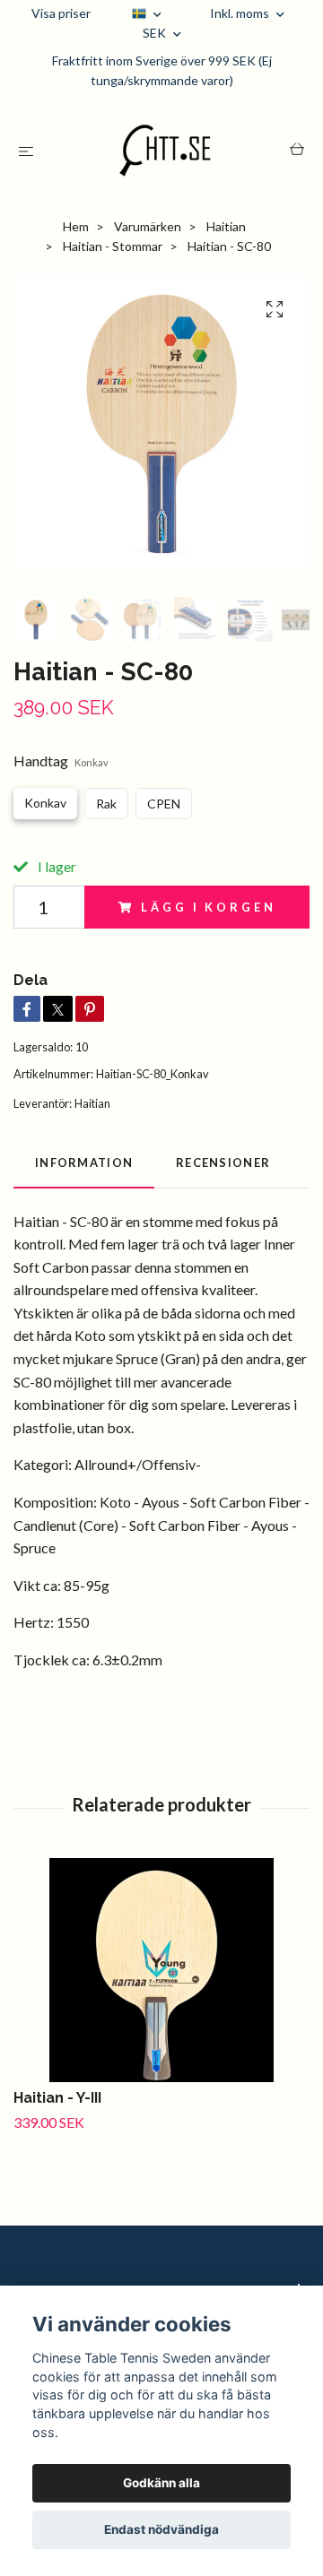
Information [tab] (84, 1163)
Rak (106, 804)
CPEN (164, 804)
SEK (156, 33)
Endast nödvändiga (161, 2529)
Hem (76, 226)
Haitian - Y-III (57, 2098)
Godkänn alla (161, 2483)
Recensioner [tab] (223, 1163)
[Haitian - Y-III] (161, 1970)
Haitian (226, 226)
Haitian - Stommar (113, 246)
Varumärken (148, 226)
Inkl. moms (241, 13)
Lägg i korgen (208, 907)
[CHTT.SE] (166, 151)
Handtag (61, 761)
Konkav (45, 803)
